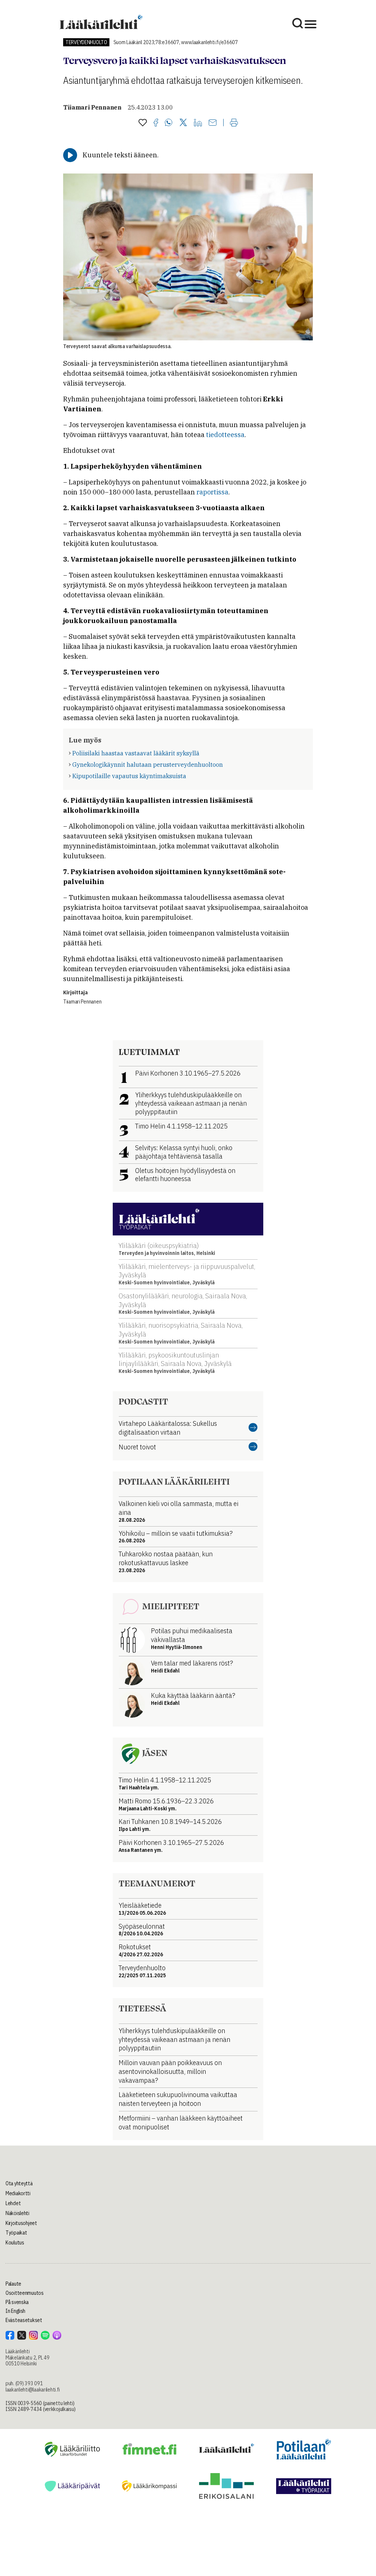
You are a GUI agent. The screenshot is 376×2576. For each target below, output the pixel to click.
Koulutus (15, 2243)
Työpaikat (16, 2233)
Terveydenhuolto (86, 42)
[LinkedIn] (198, 123)
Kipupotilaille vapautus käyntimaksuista (129, 776)
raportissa (212, 492)
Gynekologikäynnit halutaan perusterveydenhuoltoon (148, 765)
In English (15, 2311)
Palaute (13, 2284)
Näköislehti (17, 2213)
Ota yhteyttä (19, 2183)
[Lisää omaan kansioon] (143, 123)
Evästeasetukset (24, 2320)
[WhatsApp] (169, 123)
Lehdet (13, 2203)
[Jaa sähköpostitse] (213, 123)
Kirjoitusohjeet (21, 2223)
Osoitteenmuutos (25, 2293)
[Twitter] (183, 123)
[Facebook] (156, 123)
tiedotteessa (225, 435)
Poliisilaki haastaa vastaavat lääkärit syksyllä (136, 753)
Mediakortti (18, 2193)
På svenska (17, 2302)
